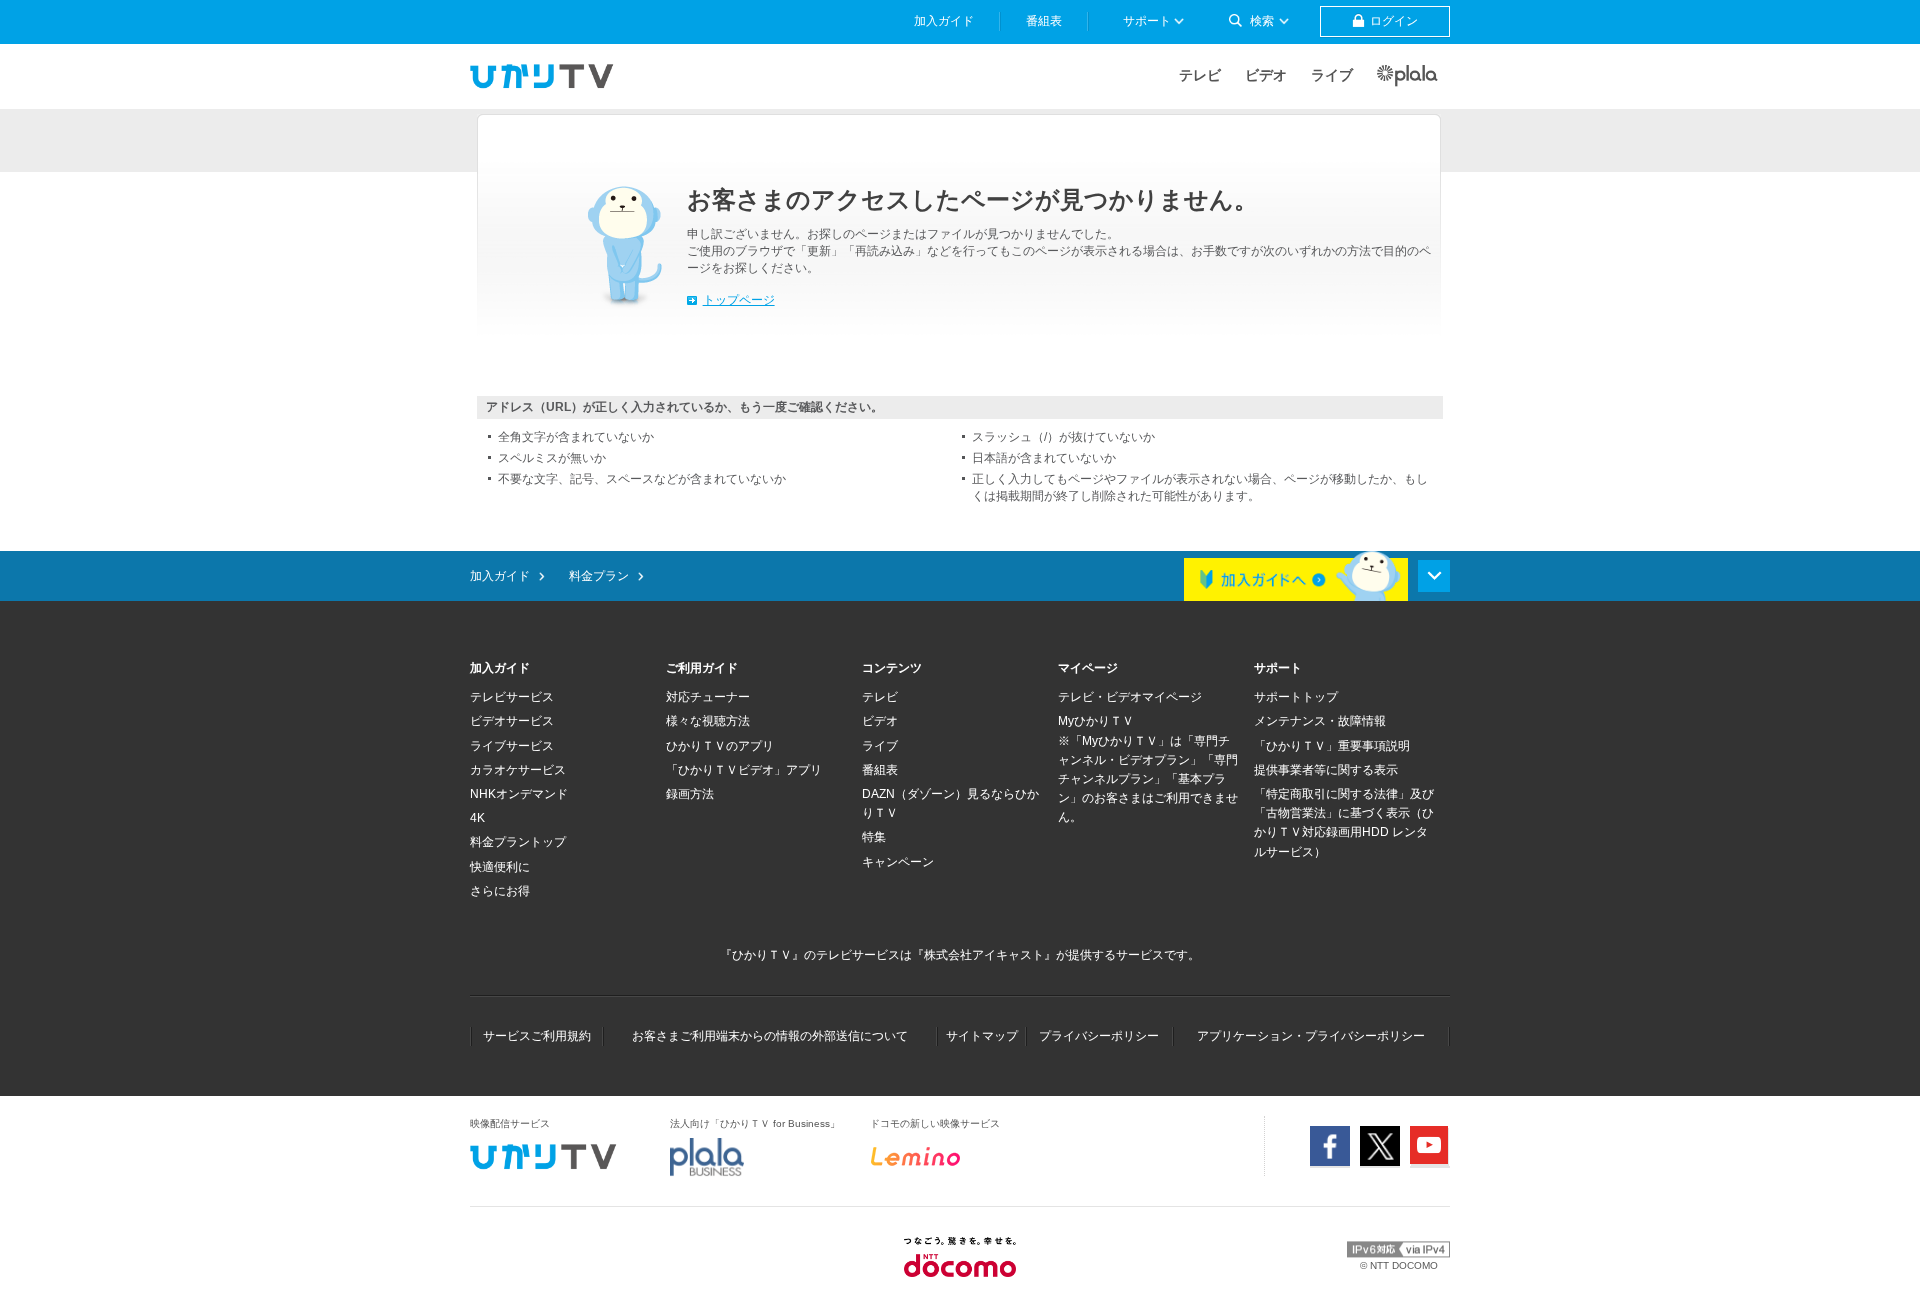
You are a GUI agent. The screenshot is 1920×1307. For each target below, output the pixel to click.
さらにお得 (500, 891)
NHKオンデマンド (519, 794)
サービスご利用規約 (537, 1036)
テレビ (1200, 75)
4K (477, 818)
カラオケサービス (518, 770)
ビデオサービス (512, 721)
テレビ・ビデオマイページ (1130, 697)
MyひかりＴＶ (1096, 721)
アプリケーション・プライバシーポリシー (1311, 1036)
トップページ (739, 300)
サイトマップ (982, 1036)
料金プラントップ (518, 842)
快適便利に (500, 867)
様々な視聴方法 (708, 721)
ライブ (1332, 75)
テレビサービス (512, 697)
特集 (874, 837)
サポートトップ (1296, 697)
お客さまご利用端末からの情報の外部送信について (770, 1036)
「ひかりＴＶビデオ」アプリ (744, 770)
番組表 (880, 770)
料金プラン (599, 576)
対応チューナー (708, 697)
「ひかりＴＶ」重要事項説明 (1332, 746)
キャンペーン (898, 862)
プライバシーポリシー (1099, 1036)
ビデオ (1266, 75)
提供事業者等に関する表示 (1326, 770)
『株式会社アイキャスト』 (984, 955)
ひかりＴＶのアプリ (720, 746)
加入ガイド (500, 576)
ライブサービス (512, 746)
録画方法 (690, 794)
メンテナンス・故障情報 (1320, 721)
